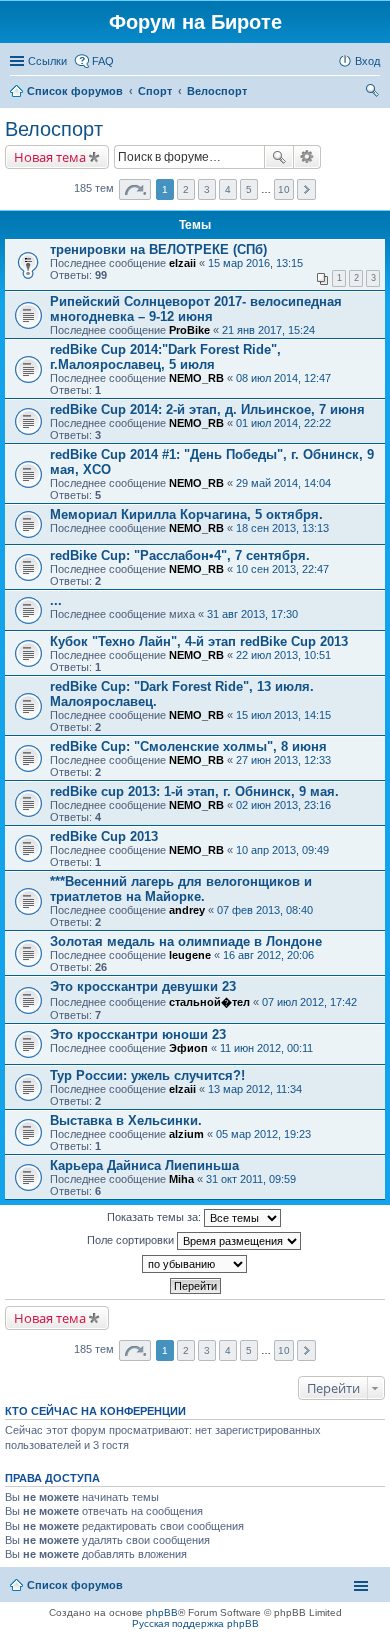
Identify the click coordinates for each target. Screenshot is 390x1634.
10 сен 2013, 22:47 (282, 569)
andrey (187, 910)
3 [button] (207, 189)
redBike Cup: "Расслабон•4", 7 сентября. (180, 555)
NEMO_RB (196, 378)
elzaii (182, 263)
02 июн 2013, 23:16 (283, 805)
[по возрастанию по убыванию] (195, 1264)
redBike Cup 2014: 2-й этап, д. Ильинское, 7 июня (207, 409)
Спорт (155, 91)
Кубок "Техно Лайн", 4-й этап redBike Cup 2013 (199, 641)
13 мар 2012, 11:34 (255, 1089)
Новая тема (50, 157)
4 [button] (228, 189)
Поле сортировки (132, 1240)
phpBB (162, 1612)
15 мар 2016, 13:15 (255, 263)
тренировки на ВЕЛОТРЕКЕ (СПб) (158, 249)
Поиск (279, 157)
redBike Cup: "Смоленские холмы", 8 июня (188, 746)
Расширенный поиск (307, 157)
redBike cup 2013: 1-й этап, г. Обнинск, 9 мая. (194, 791)
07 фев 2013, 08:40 (265, 910)
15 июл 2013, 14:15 (283, 715)
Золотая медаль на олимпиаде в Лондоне (186, 941)
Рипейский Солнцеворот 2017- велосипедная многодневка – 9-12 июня (196, 309)
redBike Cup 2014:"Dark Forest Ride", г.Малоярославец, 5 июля (165, 357)
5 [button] (249, 189)
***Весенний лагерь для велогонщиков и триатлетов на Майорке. (181, 889)
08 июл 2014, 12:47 (283, 378)
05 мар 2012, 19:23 (263, 1134)
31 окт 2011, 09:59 (251, 1179)
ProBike (189, 330)
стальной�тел (209, 1002)
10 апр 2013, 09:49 (282, 850)
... (56, 600)
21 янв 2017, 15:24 (268, 330)
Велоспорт (217, 91)
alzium (186, 1134)
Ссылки (47, 61)
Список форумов (75, 91)
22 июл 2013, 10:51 (283, 655)
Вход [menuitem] (367, 61)
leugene (190, 955)
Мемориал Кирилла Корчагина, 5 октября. (186, 514)
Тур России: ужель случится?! (147, 1075)
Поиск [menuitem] (374, 93)
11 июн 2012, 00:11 (266, 1048)
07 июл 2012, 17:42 (309, 1002)
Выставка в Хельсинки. (126, 1120)
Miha (181, 1179)
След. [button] (306, 189)
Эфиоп (188, 1048)
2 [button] (186, 189)
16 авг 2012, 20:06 (268, 955)
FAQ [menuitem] (103, 61)
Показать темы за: (155, 1217)
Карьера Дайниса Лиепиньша (144, 1165)
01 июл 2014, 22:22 (283, 423)
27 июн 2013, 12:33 (283, 760)
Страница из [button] (135, 189)
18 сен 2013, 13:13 (282, 528)
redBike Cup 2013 (104, 836)
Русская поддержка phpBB (195, 1623)
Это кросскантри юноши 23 (138, 1034)
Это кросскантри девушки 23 (143, 986)
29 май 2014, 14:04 (283, 483)
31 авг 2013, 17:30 (252, 614)
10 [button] (284, 189)
